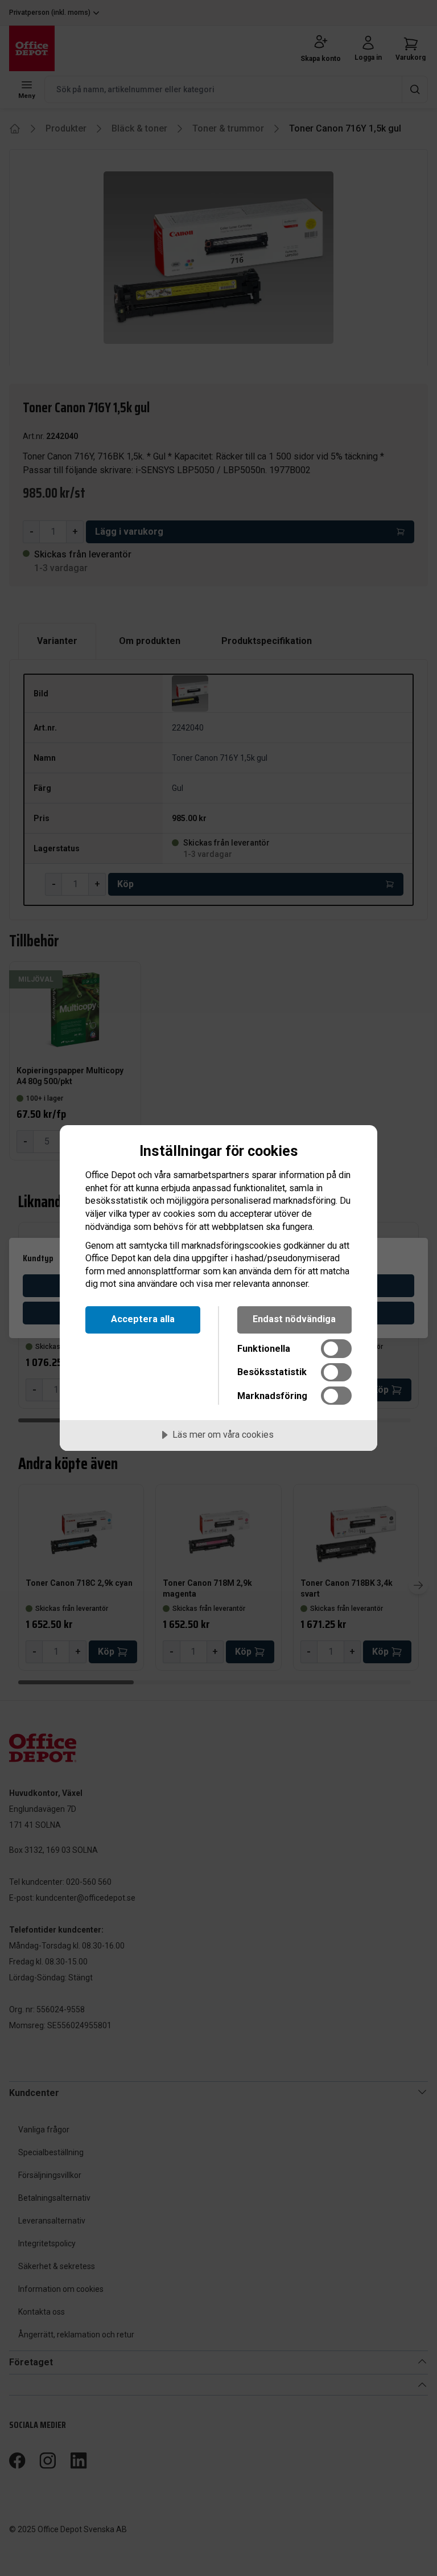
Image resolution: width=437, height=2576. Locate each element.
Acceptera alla (143, 1319)
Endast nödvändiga (294, 1319)
